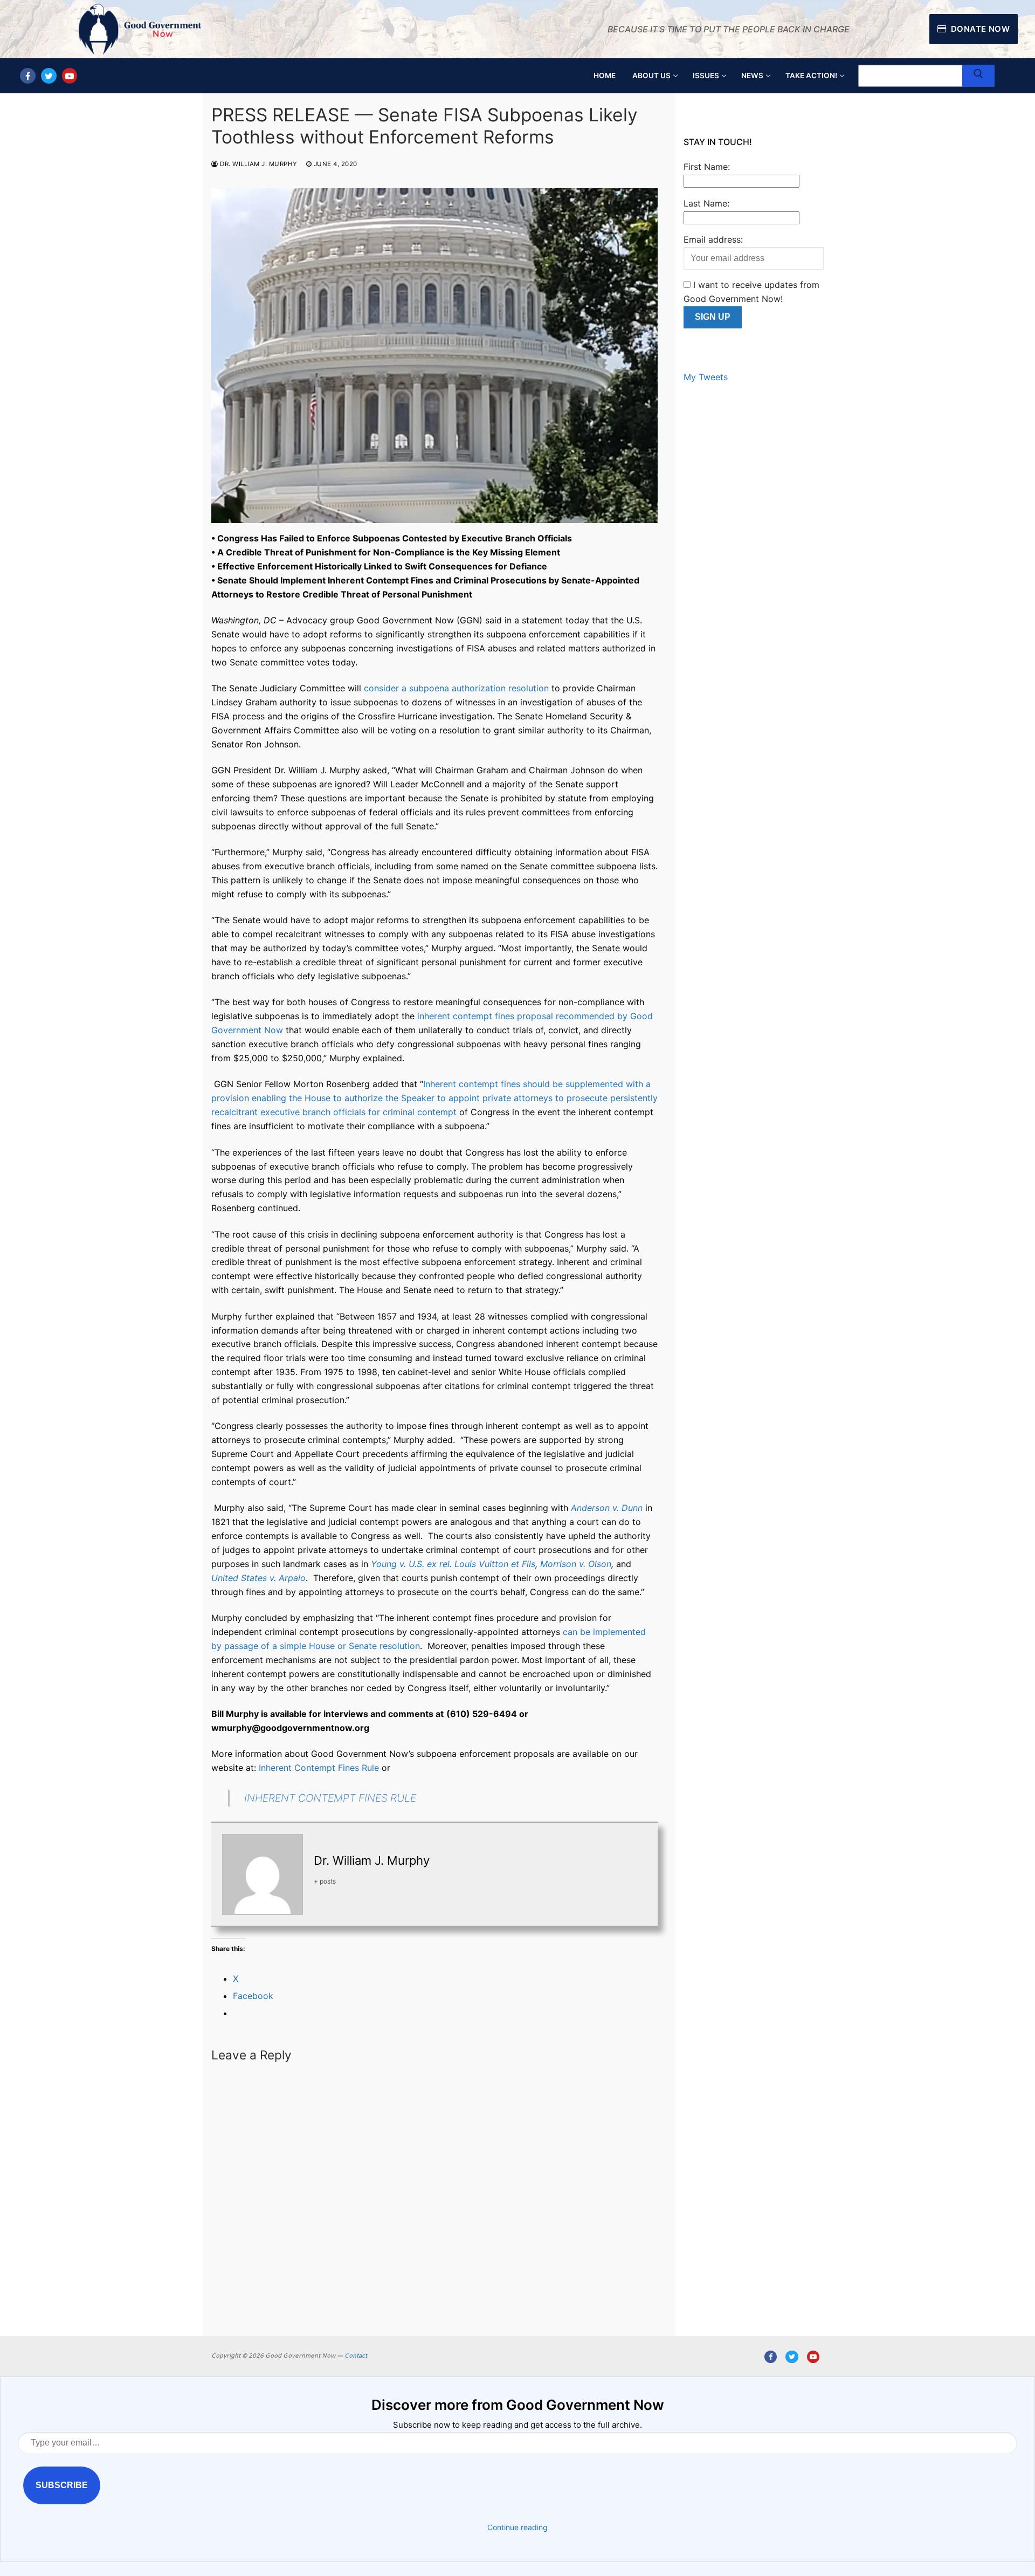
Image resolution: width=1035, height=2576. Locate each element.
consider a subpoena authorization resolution (456, 688)
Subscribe (62, 2485)
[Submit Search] (978, 76)
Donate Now (979, 29)
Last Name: (706, 203)
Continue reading (517, 2527)
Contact (356, 2356)
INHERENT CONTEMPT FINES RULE (330, 1798)
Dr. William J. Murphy (258, 164)
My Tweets (706, 377)
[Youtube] (70, 76)
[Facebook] (28, 76)
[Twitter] (49, 76)
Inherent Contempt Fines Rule (319, 1768)
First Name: (707, 167)
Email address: (713, 239)
